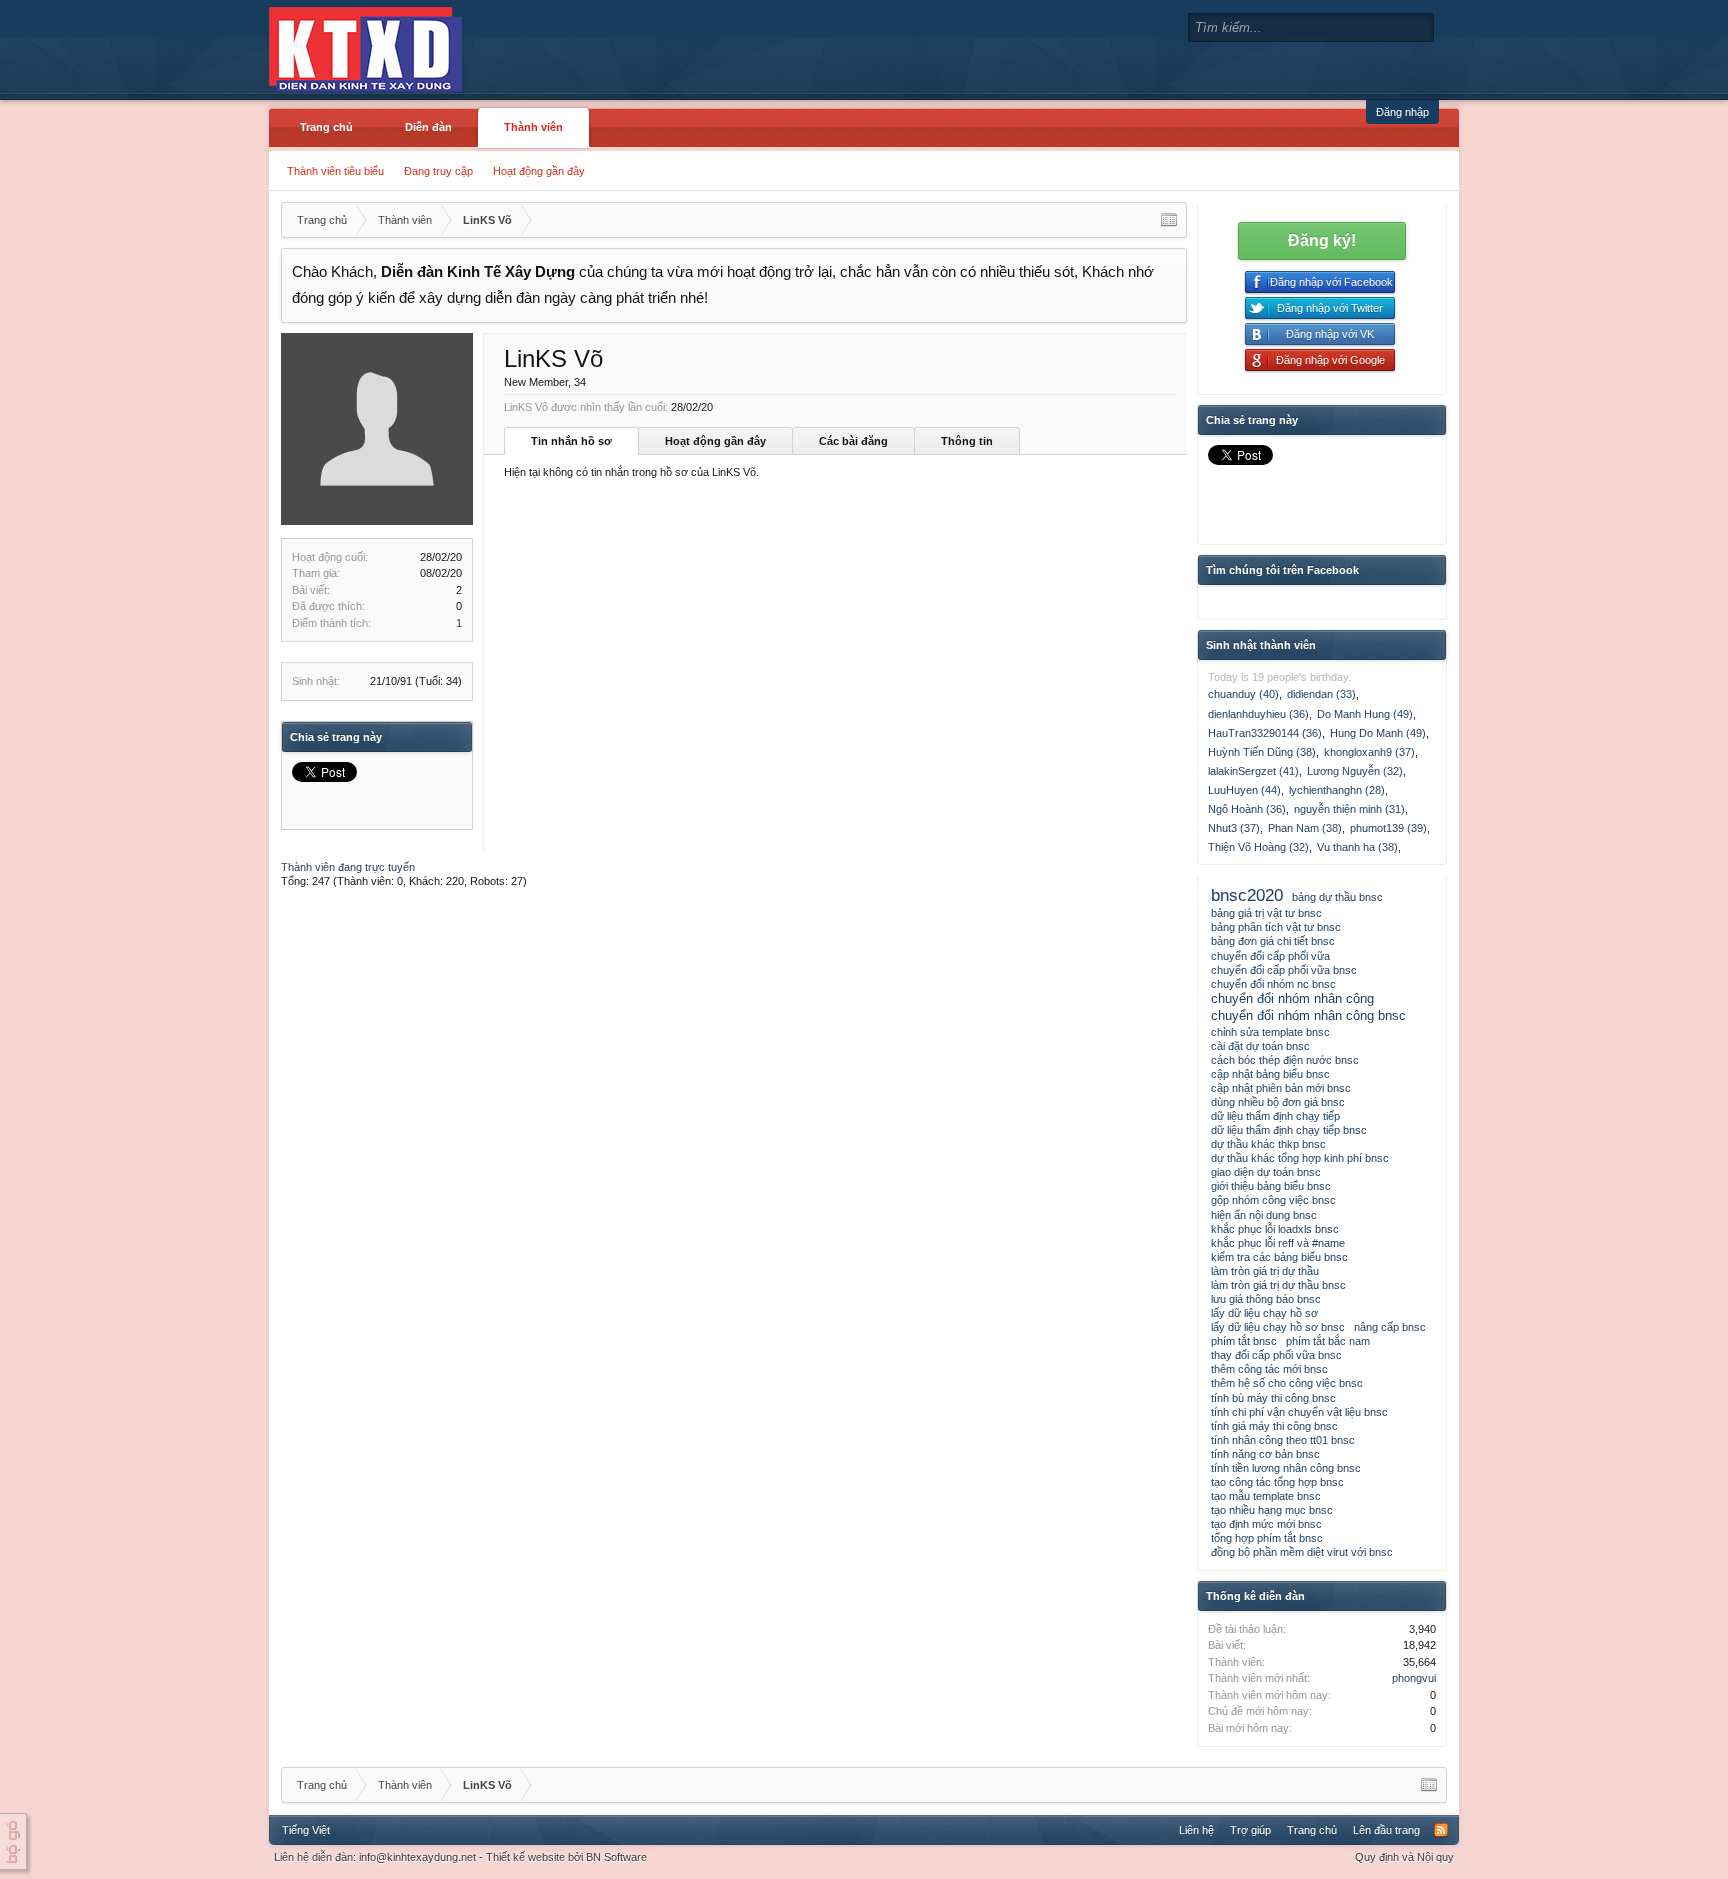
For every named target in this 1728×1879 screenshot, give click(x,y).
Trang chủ (326, 127)
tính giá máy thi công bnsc (1274, 1426)
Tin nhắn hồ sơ (571, 441)
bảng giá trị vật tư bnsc (1266, 913)
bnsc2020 (1247, 895)
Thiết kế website (525, 1857)
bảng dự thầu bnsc (1337, 897)
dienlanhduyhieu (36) (1258, 714)
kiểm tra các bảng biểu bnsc (1279, 1257)
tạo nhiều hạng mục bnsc (1272, 1510)
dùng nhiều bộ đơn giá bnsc (1278, 1102)
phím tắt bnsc (1244, 1341)
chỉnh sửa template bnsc (1270, 1032)
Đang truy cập (438, 171)
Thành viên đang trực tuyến (348, 867)
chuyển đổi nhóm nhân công (1292, 998)
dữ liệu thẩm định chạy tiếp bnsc (1289, 1130)
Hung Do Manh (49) (1378, 733)
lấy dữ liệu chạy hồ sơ (1264, 1313)
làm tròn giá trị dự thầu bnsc (1278, 1285)
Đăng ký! (1322, 240)
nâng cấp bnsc (1390, 1327)
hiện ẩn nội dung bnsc (1264, 1215)
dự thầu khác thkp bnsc (1268, 1144)
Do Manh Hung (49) (1365, 714)
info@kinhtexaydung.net (417, 1857)
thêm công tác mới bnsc (1269, 1369)
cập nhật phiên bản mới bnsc (1281, 1088)
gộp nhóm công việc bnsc (1273, 1200)
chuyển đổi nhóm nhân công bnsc (1308, 1015)
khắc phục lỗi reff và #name (1278, 1243)
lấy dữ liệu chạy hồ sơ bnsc (1278, 1327)
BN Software (616, 1857)
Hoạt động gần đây (539, 171)
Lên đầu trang (1386, 1830)
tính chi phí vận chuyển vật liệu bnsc (1299, 1412)
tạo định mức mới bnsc (1266, 1524)
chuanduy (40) (1243, 694)
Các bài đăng (853, 441)
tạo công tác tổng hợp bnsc (1277, 1482)
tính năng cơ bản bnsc (1265, 1454)
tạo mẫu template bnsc (1266, 1496)
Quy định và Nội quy (1404, 1857)
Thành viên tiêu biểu (335, 171)
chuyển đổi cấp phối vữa (1270, 956)
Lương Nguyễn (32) (1355, 771)
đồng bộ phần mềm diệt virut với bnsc (1302, 1552)
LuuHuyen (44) (1244, 790)
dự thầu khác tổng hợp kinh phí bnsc (1300, 1158)
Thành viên (533, 127)
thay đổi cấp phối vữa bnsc (1276, 1355)
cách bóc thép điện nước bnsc (1285, 1060)
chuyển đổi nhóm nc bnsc (1273, 984)
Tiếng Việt (306, 1830)
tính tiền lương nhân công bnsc (1286, 1468)
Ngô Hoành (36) (1247, 809)
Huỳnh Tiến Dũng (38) (1262, 752)
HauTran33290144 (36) (1265, 733)
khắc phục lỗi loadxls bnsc (1275, 1229)
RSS (1441, 1830)
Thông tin (967, 441)
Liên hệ (1196, 1830)
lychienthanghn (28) (1337, 790)
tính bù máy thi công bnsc (1273, 1398)
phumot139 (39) (1388, 828)
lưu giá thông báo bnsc (1266, 1299)
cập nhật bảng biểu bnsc (1270, 1074)
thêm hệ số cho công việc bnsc (1287, 1383)
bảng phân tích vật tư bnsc (1276, 927)
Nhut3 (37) (1234, 828)
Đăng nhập (1402, 112)
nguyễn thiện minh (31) (1349, 809)
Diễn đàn (428, 127)
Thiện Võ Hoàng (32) (1258, 847)
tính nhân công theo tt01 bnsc (1283, 1440)
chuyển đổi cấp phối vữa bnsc (1284, 970)
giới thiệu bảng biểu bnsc (1271, 1186)
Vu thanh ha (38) (1357, 847)
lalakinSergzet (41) (1253, 771)
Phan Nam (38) (1305, 828)
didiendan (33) (1321, 694)
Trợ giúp (1250, 1830)
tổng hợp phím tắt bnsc (1267, 1538)
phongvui (1414, 1678)
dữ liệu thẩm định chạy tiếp (1275, 1116)
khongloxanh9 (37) (1369, 752)
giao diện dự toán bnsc (1266, 1172)
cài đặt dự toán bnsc (1260, 1046)
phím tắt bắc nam (1328, 1341)
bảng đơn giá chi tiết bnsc (1273, 941)
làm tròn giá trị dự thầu (1265, 1271)
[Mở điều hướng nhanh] (1169, 220)
